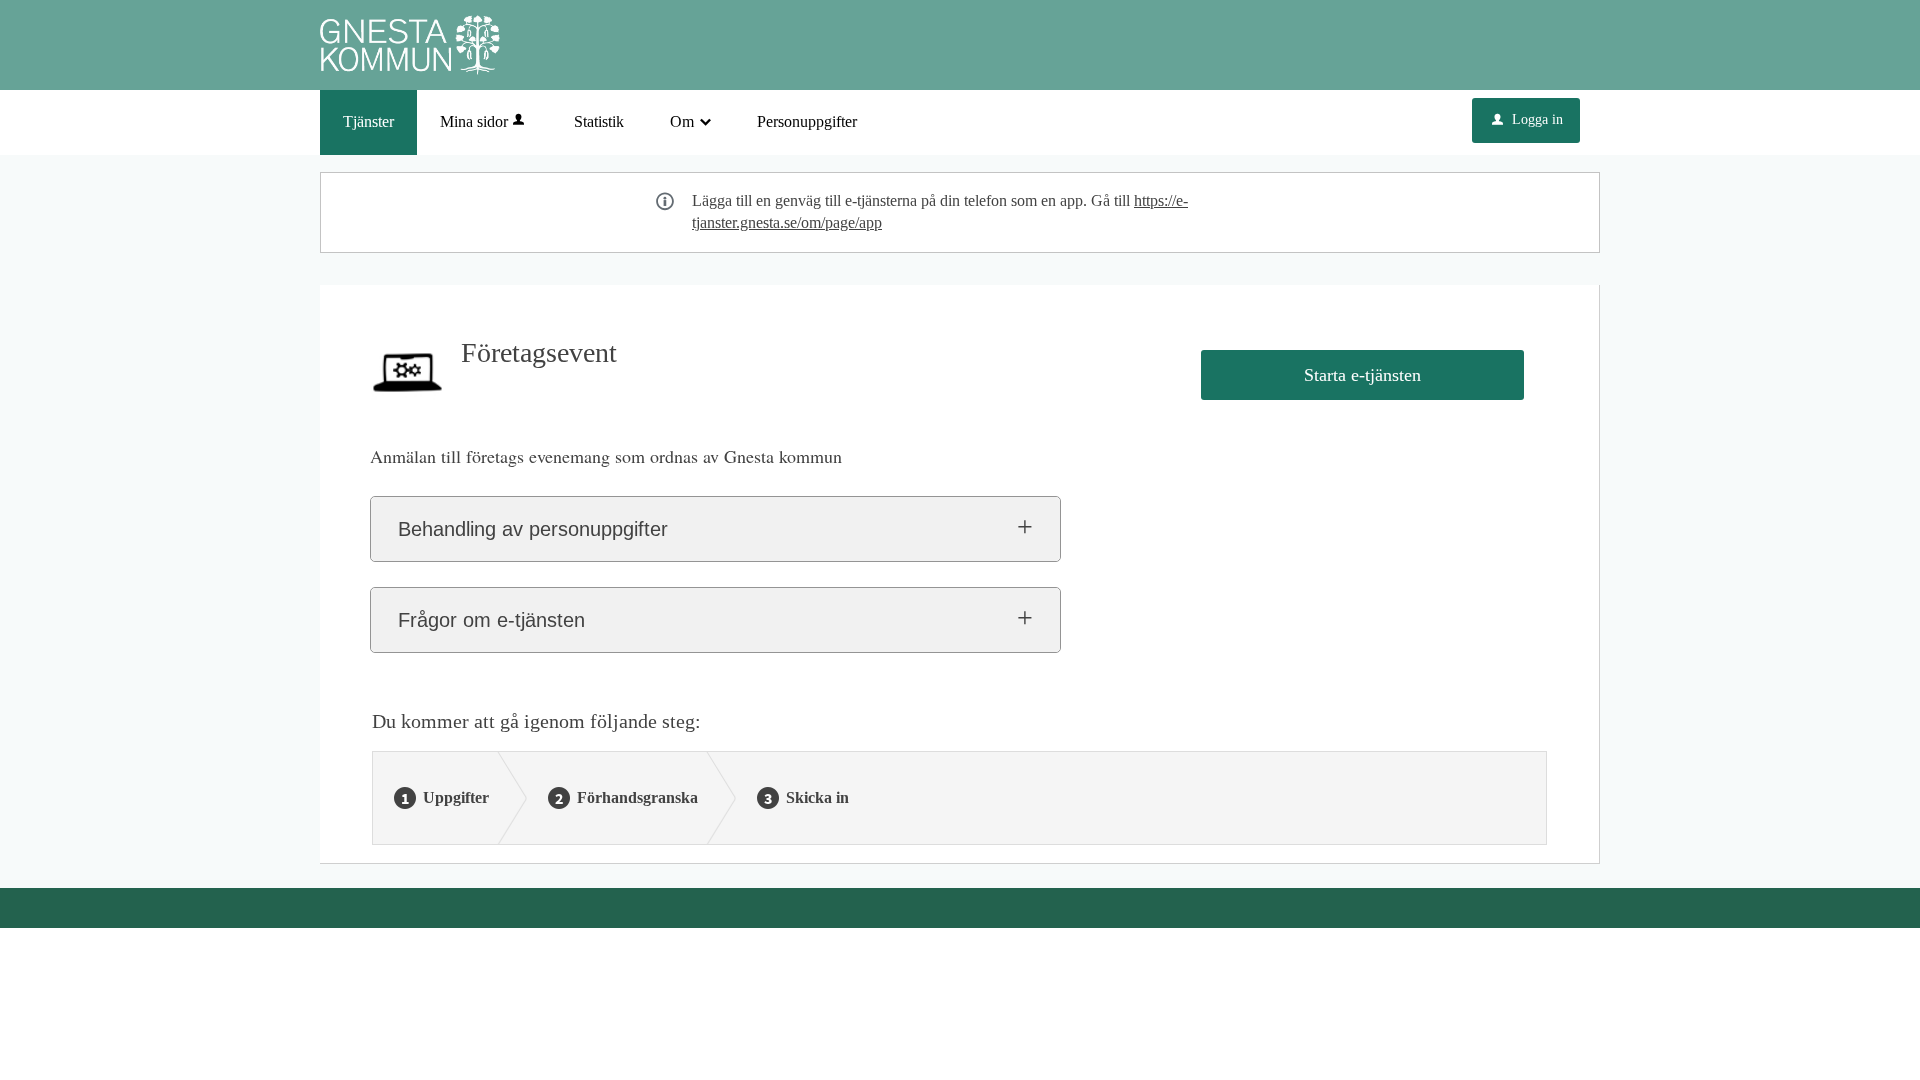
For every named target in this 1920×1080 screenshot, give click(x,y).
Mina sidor (474, 121)
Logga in (1527, 119)
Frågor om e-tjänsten (491, 620)
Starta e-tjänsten (1362, 375)
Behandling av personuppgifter (533, 529)
